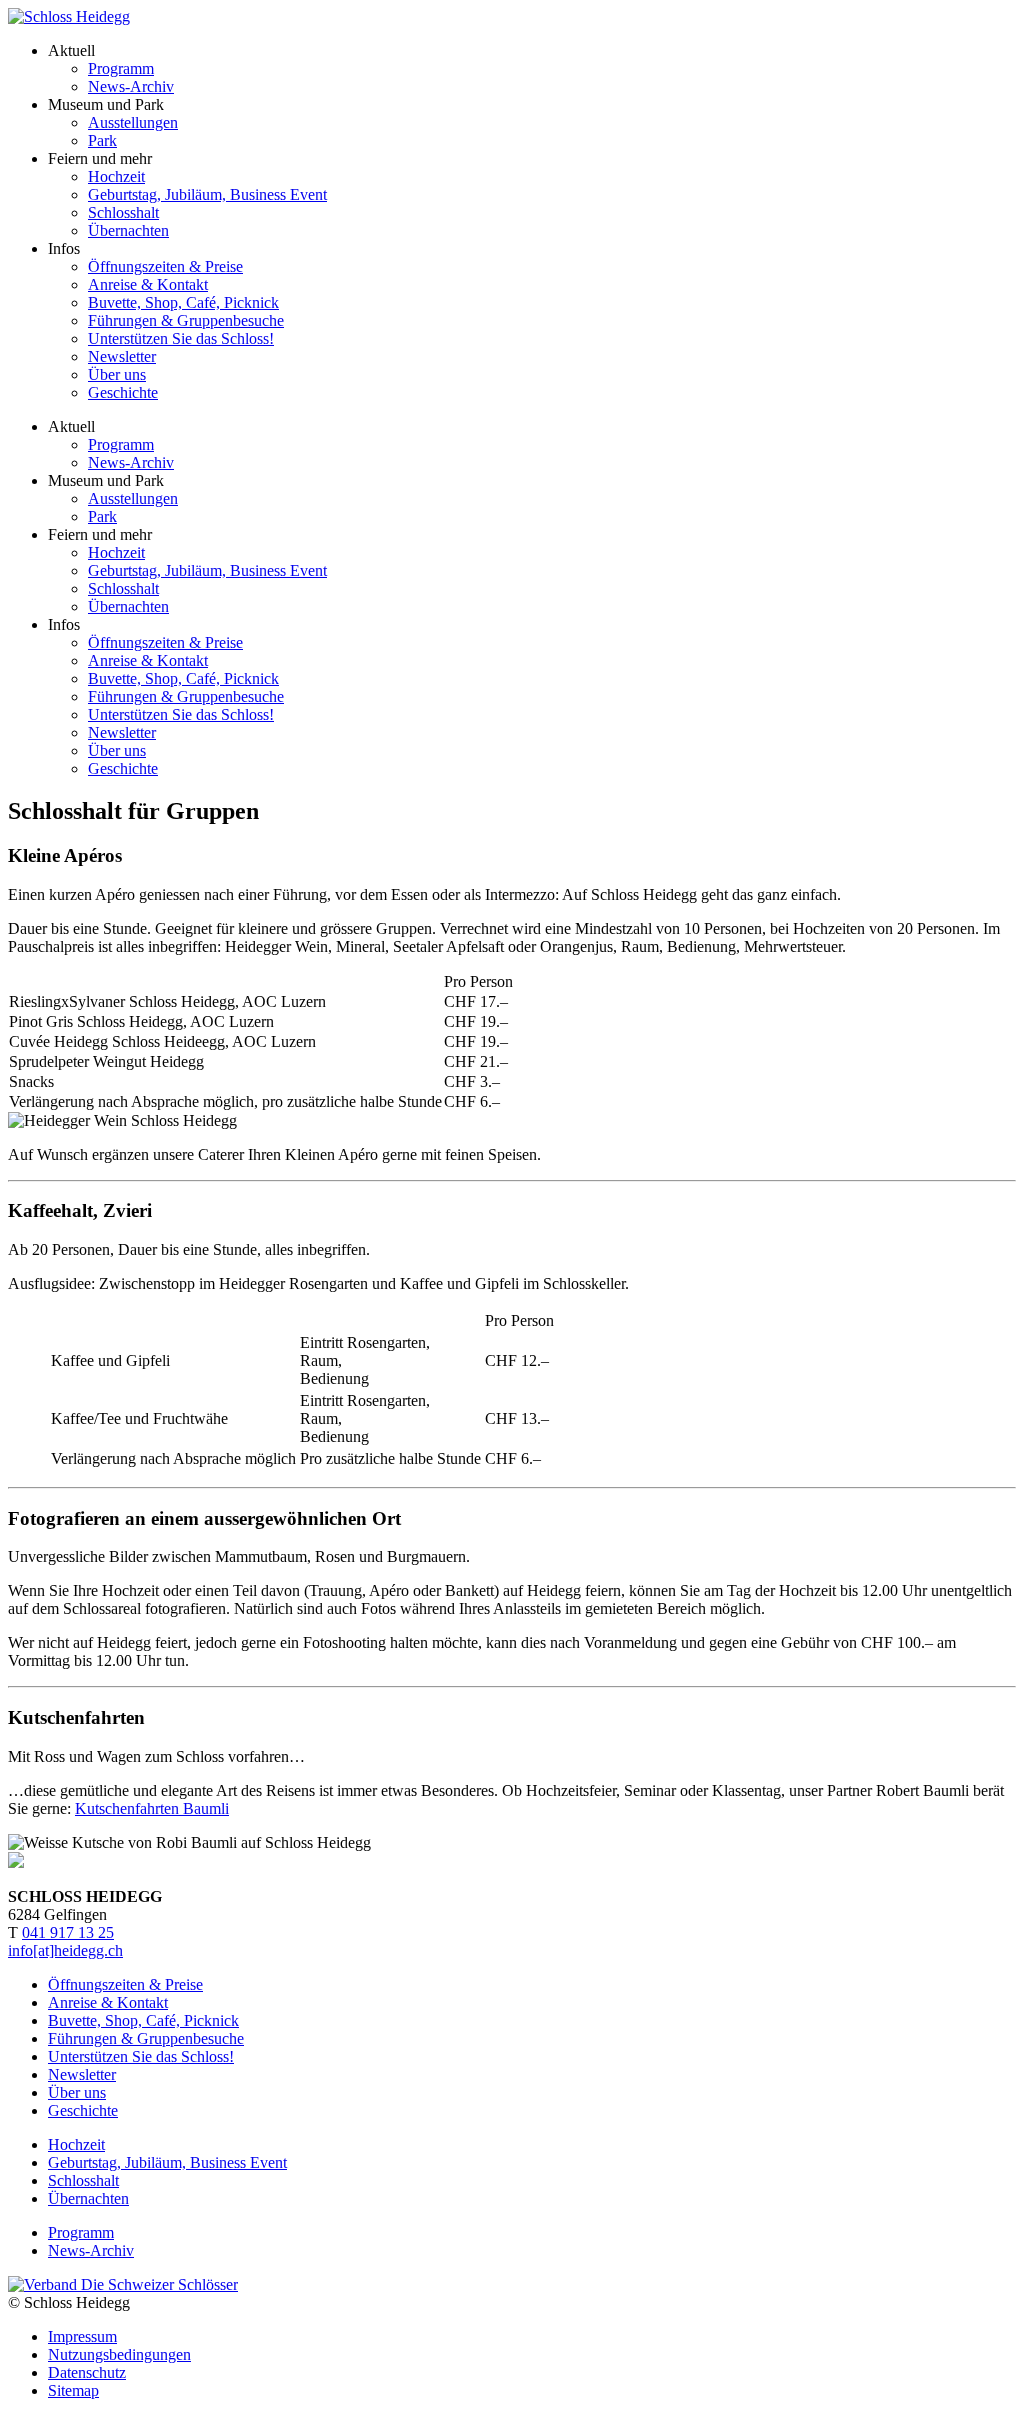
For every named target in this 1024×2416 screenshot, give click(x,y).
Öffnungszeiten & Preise (165, 266)
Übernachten (128, 230)
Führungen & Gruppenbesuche (186, 320)
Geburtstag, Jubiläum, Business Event (207, 194)
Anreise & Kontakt (148, 284)
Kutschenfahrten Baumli (152, 1808)
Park (102, 140)
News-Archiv (131, 86)
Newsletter (122, 356)
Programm (121, 68)
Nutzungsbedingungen (119, 2354)
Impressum (82, 2336)
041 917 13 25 (68, 1932)
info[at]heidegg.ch (65, 1950)
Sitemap (73, 2390)
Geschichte (123, 392)
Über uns (117, 374)
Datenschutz (87, 2372)
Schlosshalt (123, 212)
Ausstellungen (133, 122)
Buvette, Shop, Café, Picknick (183, 302)
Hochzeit (116, 176)
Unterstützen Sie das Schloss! (181, 338)
